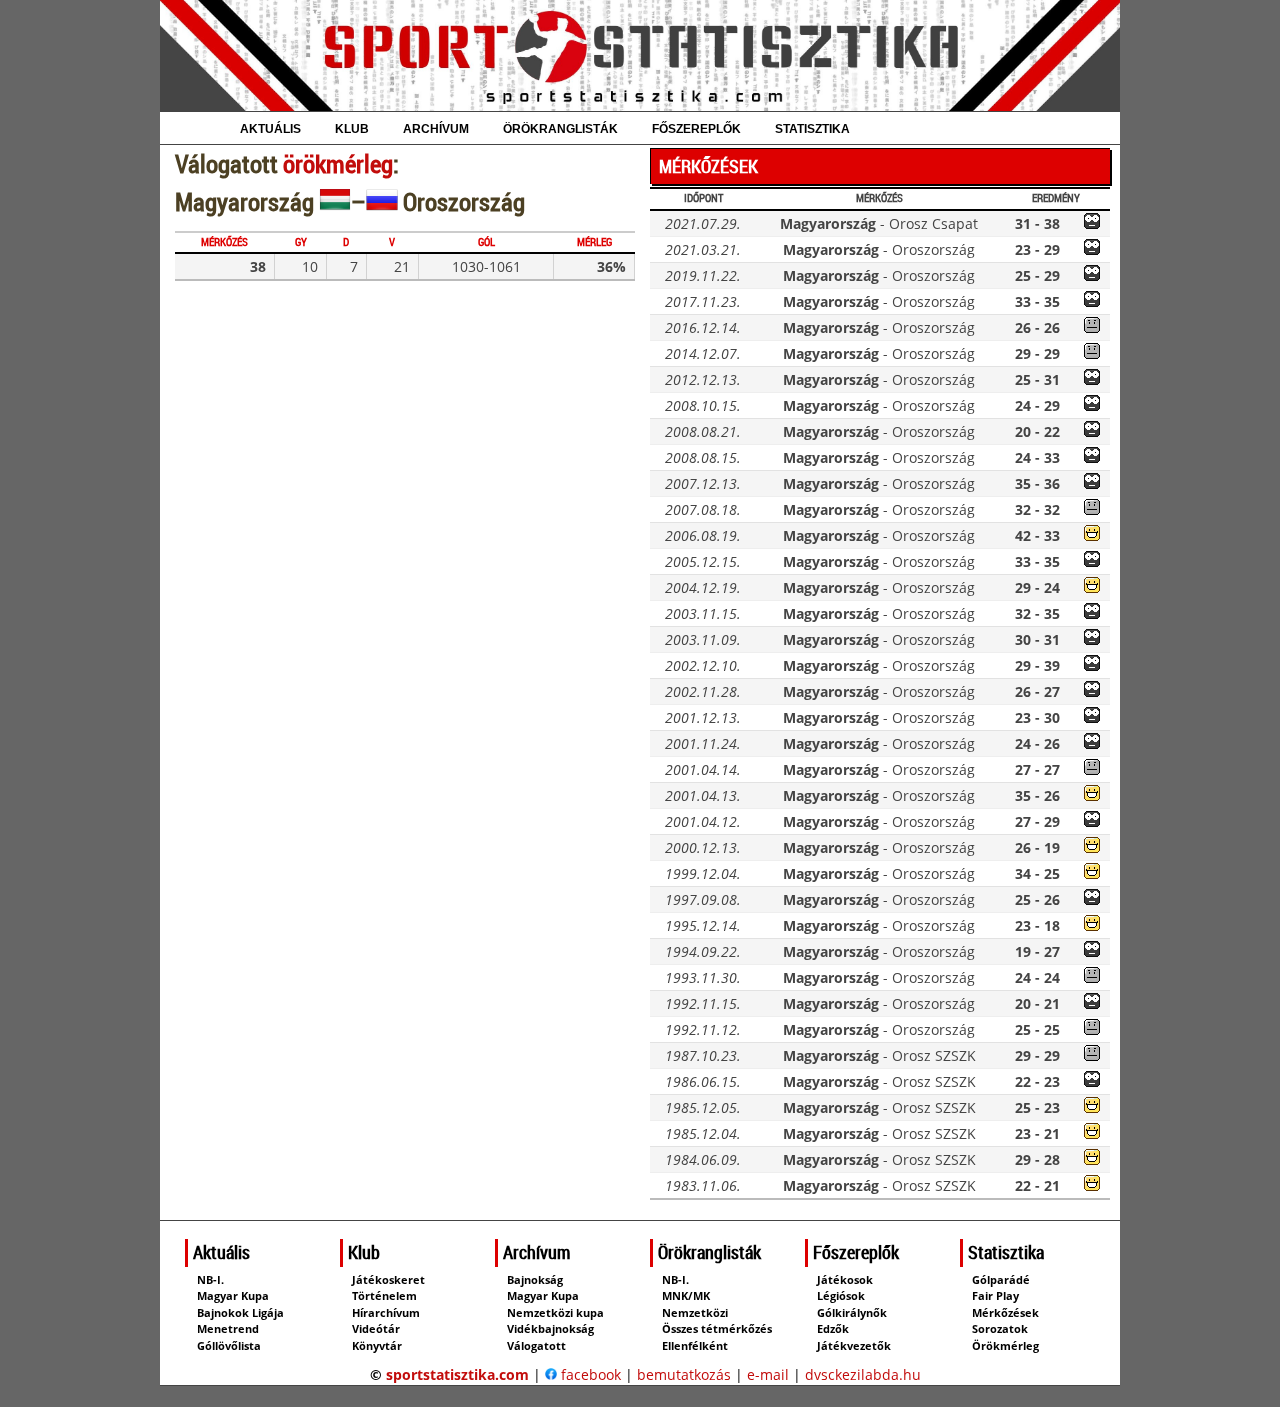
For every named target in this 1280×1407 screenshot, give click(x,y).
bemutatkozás (684, 1374)
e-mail (768, 1374)
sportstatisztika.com (457, 1374)
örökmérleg (338, 163)
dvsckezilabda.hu (863, 1374)
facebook (589, 1374)
